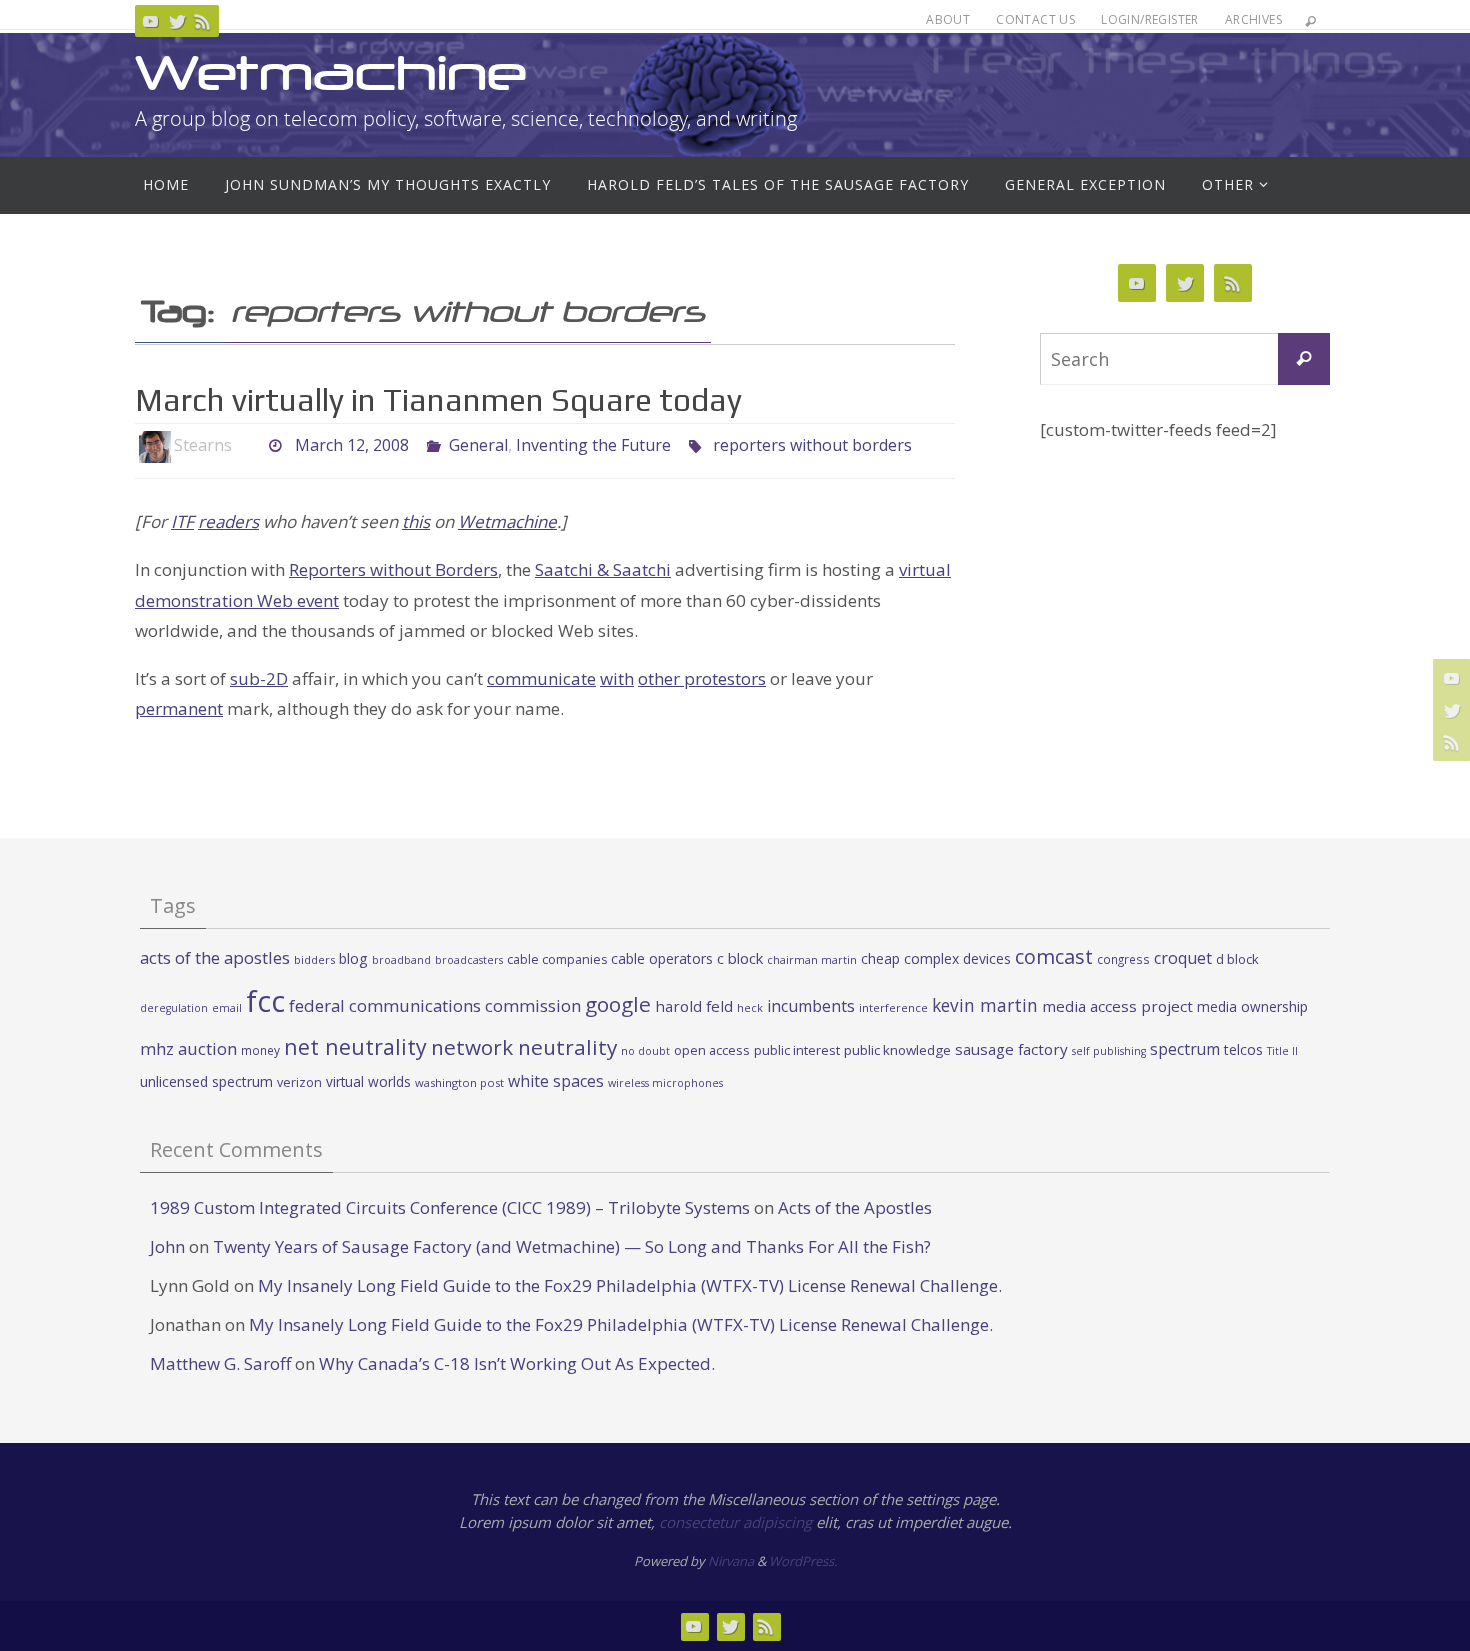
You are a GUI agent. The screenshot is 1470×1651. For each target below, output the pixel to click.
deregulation (174, 1008)
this (416, 521)
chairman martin (812, 959)
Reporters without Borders (393, 569)
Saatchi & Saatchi (603, 569)
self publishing (1109, 1051)
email (227, 1008)
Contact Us (1035, 19)
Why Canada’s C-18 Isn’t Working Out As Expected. (517, 1363)
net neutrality (355, 1046)
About (948, 19)
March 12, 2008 (352, 445)
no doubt (645, 1051)
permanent (179, 708)
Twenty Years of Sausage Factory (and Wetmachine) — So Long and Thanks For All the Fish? (572, 1246)
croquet (1183, 958)
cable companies (557, 959)
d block (1237, 959)
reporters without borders (812, 445)
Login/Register (1150, 19)
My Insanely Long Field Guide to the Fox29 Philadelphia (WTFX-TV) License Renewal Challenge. (630, 1285)
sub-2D (259, 678)
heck (750, 1007)
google (618, 1004)
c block (740, 958)
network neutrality (524, 1047)
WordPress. (803, 1561)
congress (1123, 959)
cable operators (662, 958)
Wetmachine (331, 72)
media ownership (1252, 1006)
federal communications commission (435, 1005)
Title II (1282, 1051)
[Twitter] (177, 21)
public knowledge (897, 1050)
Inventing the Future (593, 445)
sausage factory (1011, 1049)
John (167, 1246)
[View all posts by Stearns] (249, 445)
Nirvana (731, 1561)
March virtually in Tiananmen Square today (438, 399)
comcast (1054, 956)
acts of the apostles (215, 957)
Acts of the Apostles (855, 1207)
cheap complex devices (936, 958)
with (617, 678)
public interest (797, 1050)
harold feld (694, 1006)
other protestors (702, 678)
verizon (299, 1082)
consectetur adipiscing (735, 1522)
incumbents (811, 1006)
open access (712, 1050)
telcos (1243, 1049)
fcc (265, 1001)
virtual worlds (368, 1081)
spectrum (1185, 1049)
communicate (541, 678)
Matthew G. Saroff (220, 1363)
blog (353, 958)
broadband (401, 960)
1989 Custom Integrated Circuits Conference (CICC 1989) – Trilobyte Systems (450, 1207)
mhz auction (188, 1048)
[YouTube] (151, 21)
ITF (182, 521)
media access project (1117, 1006)
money (260, 1050)
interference (893, 1007)
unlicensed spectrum (206, 1081)
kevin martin (985, 1005)
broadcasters (469, 960)
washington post (459, 1082)
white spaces (556, 1081)
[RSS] (203, 21)
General (478, 445)
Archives (1253, 19)
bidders (314, 959)
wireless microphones (665, 1083)
